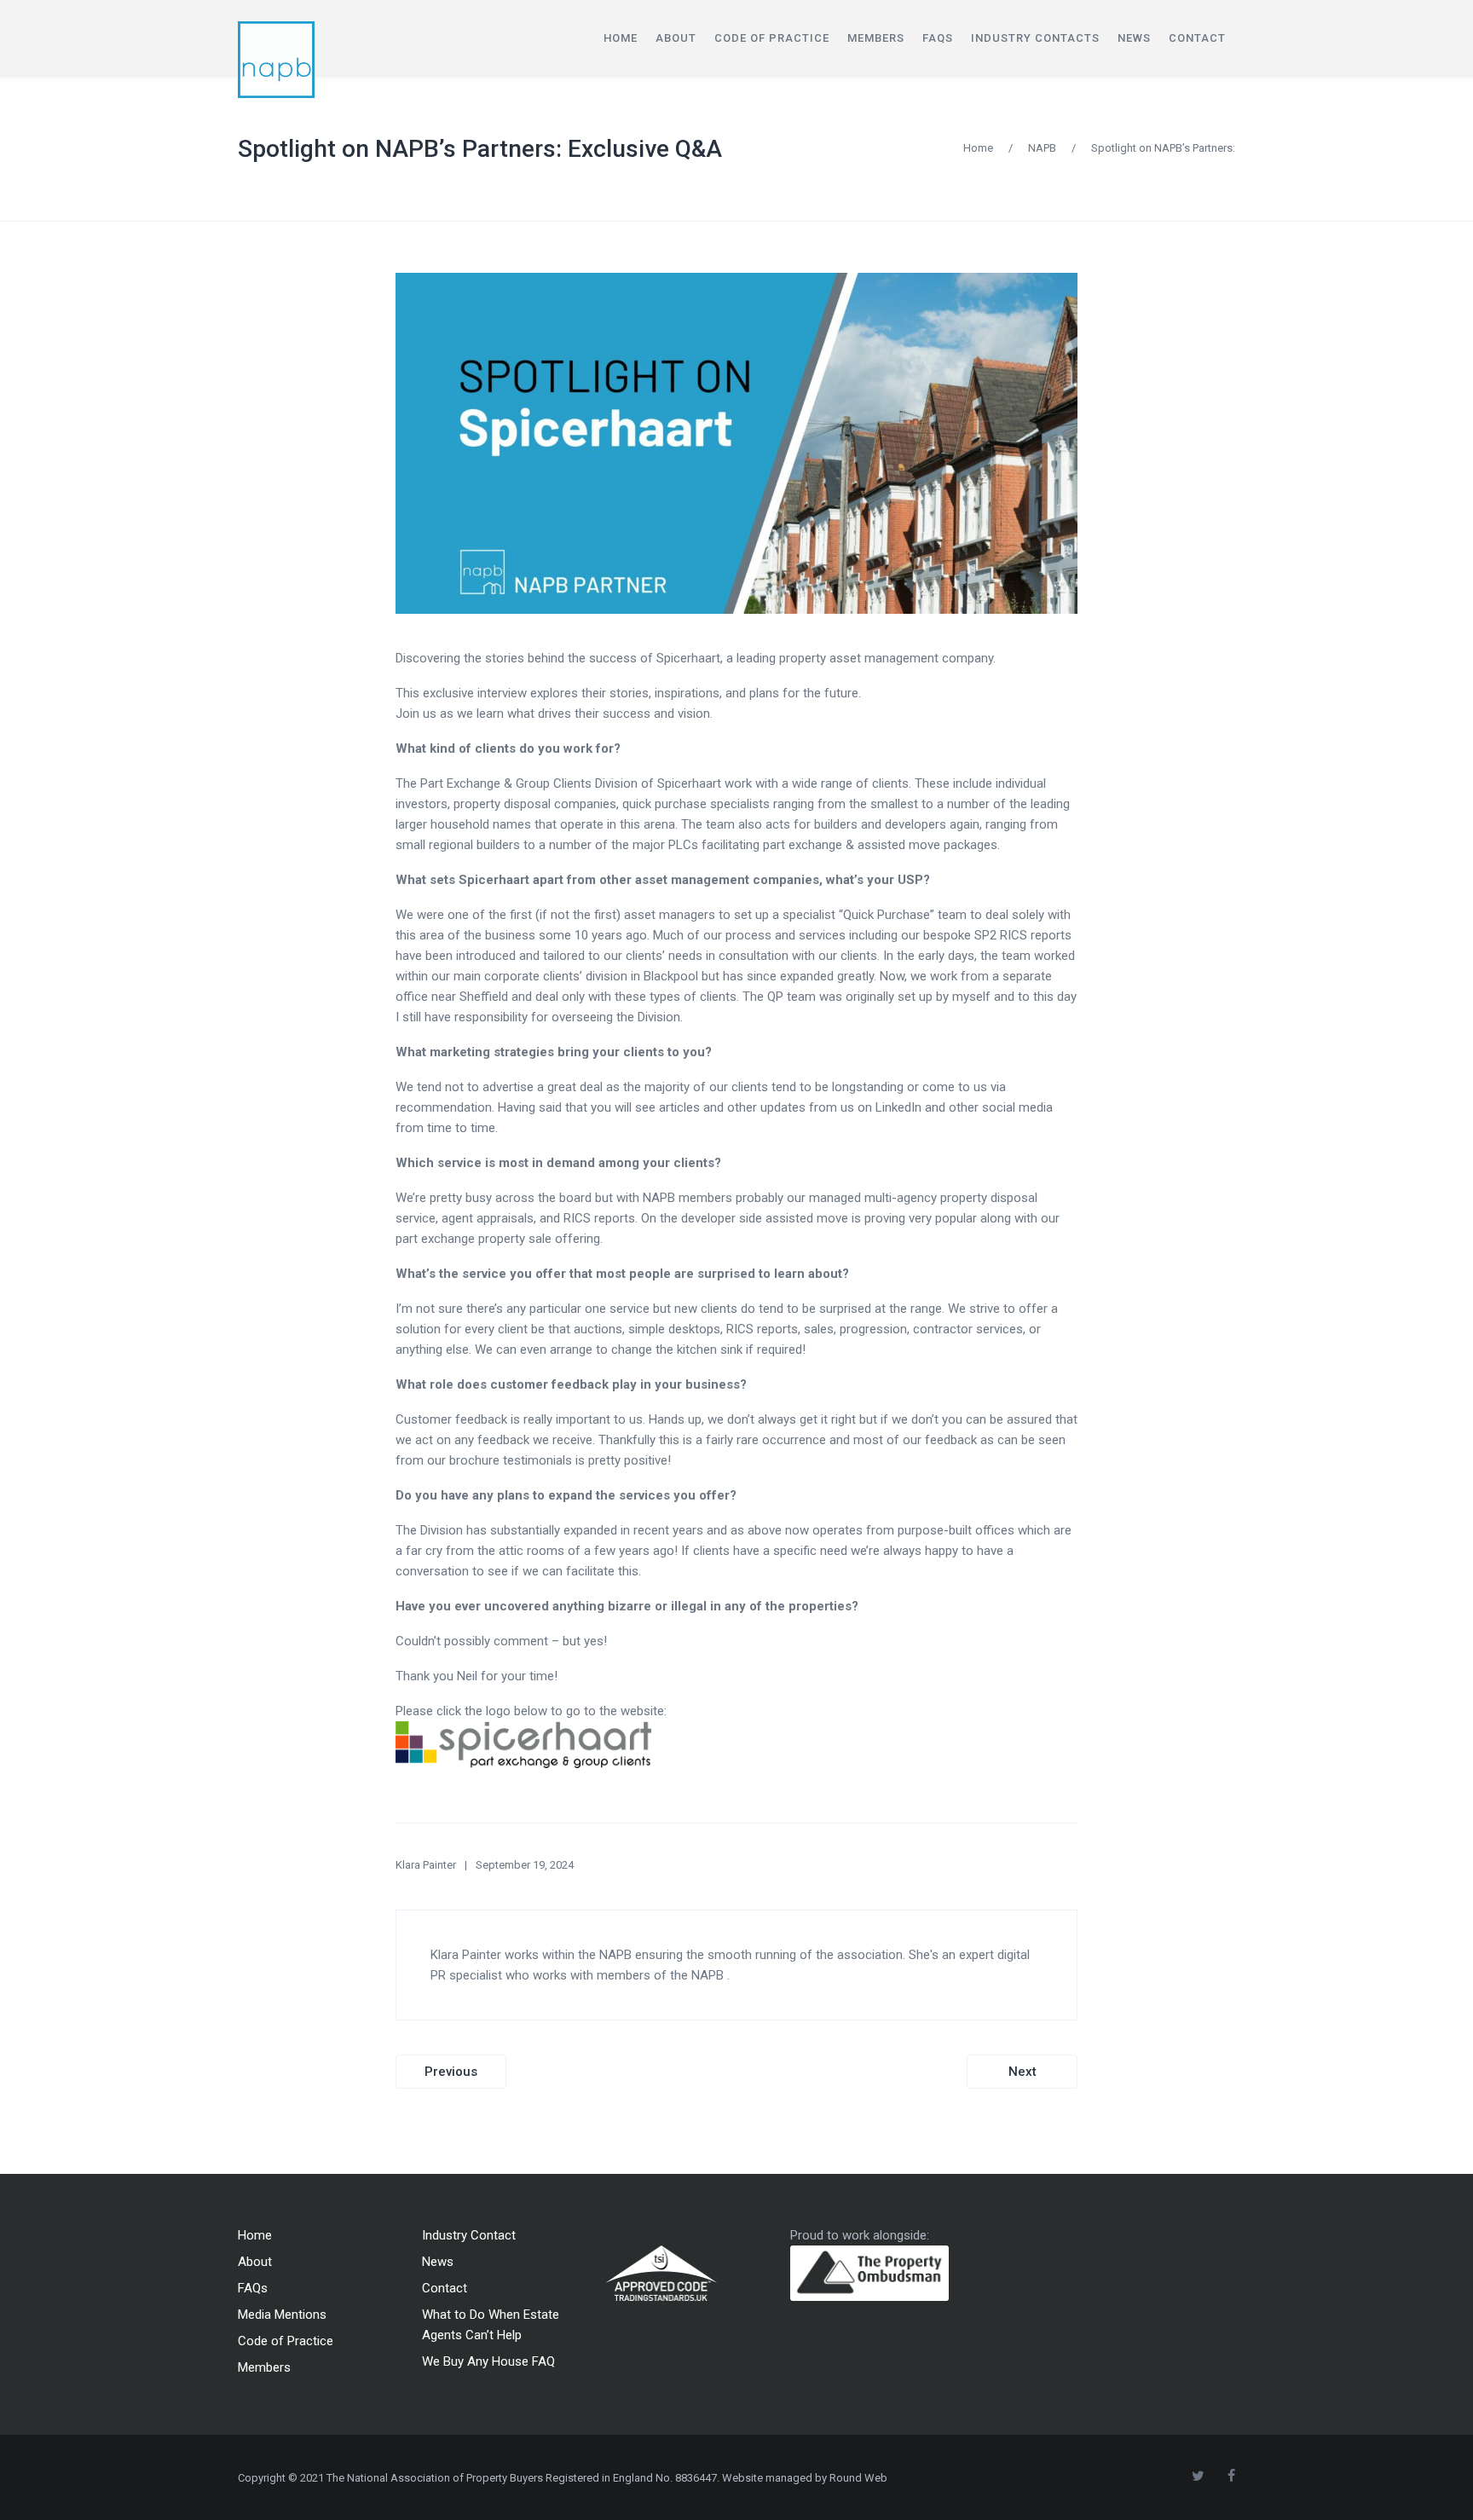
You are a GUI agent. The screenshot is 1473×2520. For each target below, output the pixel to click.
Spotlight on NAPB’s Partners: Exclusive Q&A (480, 149)
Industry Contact (469, 2235)
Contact (445, 2288)
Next (1022, 2072)
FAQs (253, 2288)
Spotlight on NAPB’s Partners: (1163, 148)
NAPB (1042, 148)
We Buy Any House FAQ (488, 2361)
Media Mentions (282, 2315)
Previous (451, 2072)
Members (264, 2367)
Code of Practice (286, 2341)
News (438, 2262)
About (255, 2262)
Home (978, 148)
